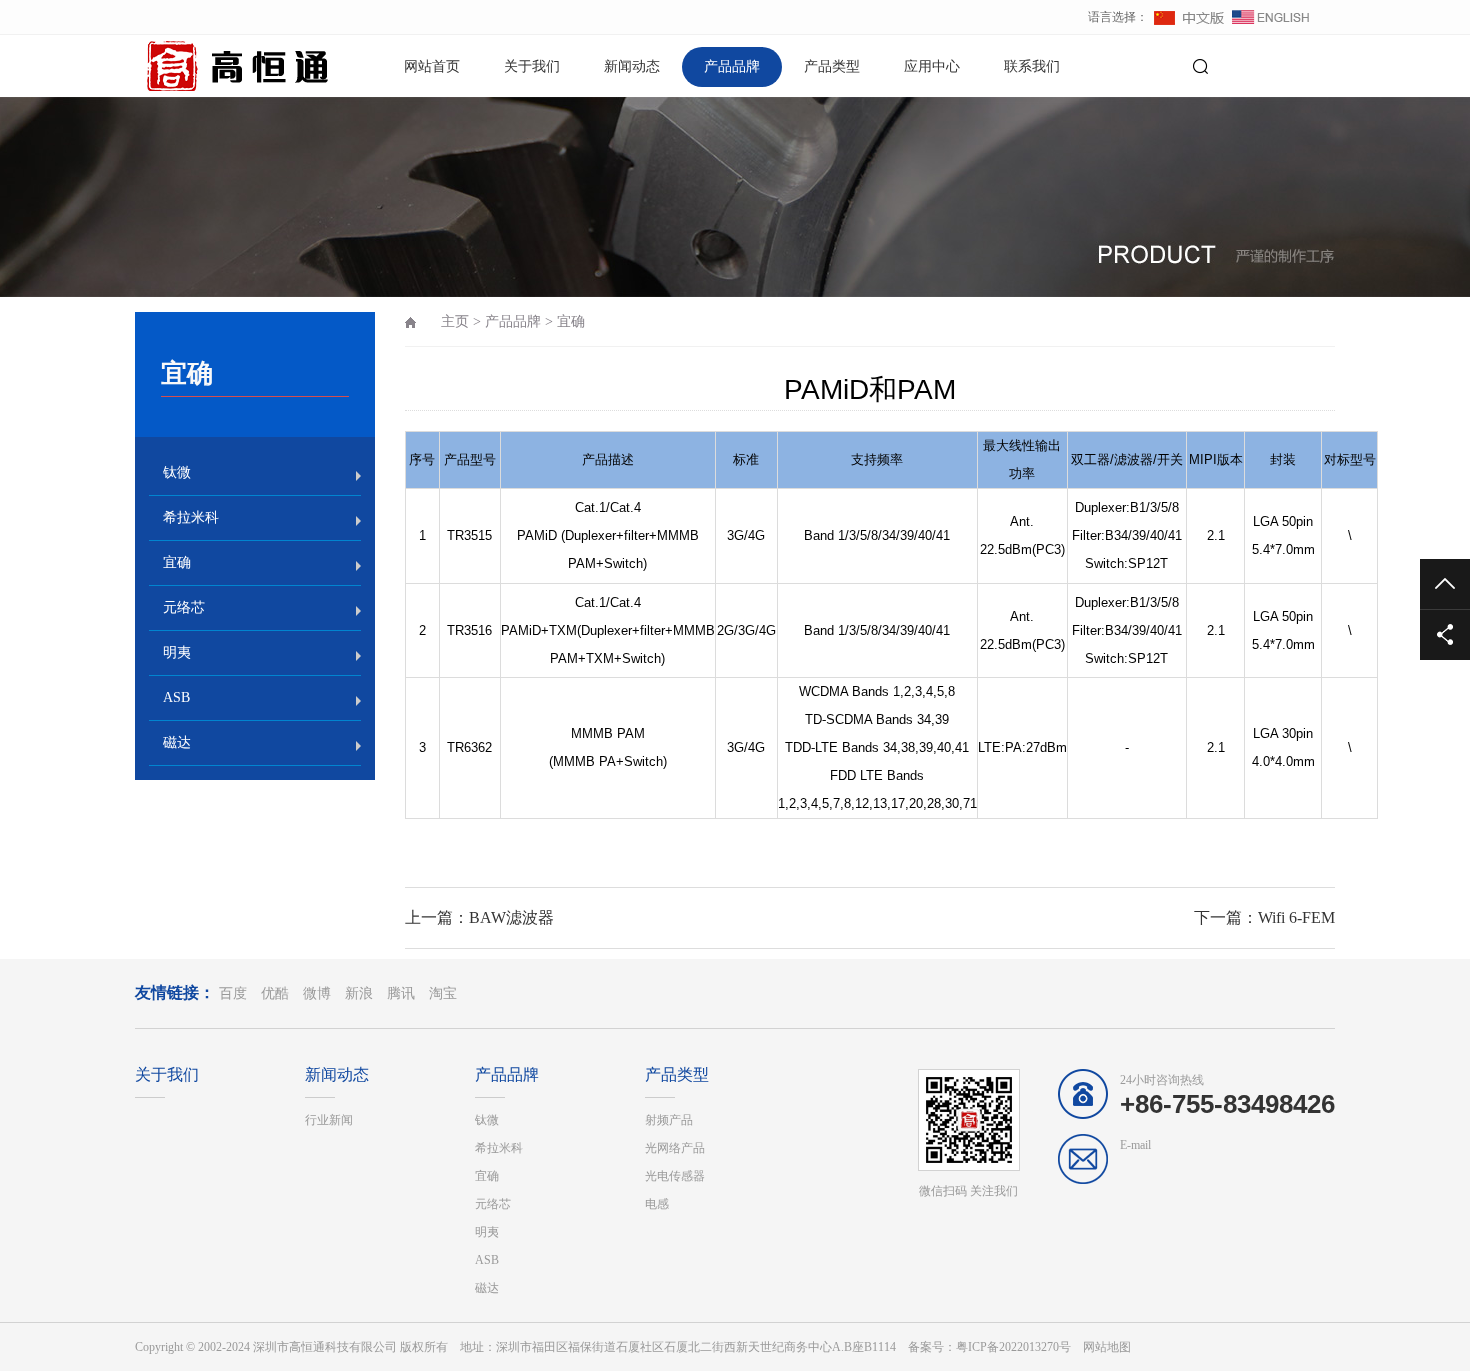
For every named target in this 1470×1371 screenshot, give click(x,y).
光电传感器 (675, 1176)
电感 (657, 1204)
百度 (233, 993)
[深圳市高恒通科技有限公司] (205, 65)
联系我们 (1032, 66)
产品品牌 (732, 66)
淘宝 (443, 993)
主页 (455, 321)
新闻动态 (632, 66)
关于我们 (532, 66)
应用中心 (932, 66)
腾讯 (401, 993)
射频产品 (669, 1120)
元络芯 (184, 607)
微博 (317, 993)
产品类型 (832, 66)
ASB (176, 697)
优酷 (275, 993)
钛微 (177, 472)
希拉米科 (191, 517)
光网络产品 (675, 1148)
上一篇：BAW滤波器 (479, 917)
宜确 (177, 562)
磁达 (177, 742)
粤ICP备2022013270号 (1013, 1347)
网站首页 (432, 66)
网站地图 (1107, 1347)
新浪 (359, 993)
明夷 (177, 652)
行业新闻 (329, 1120)
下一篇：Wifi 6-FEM (1264, 917)
